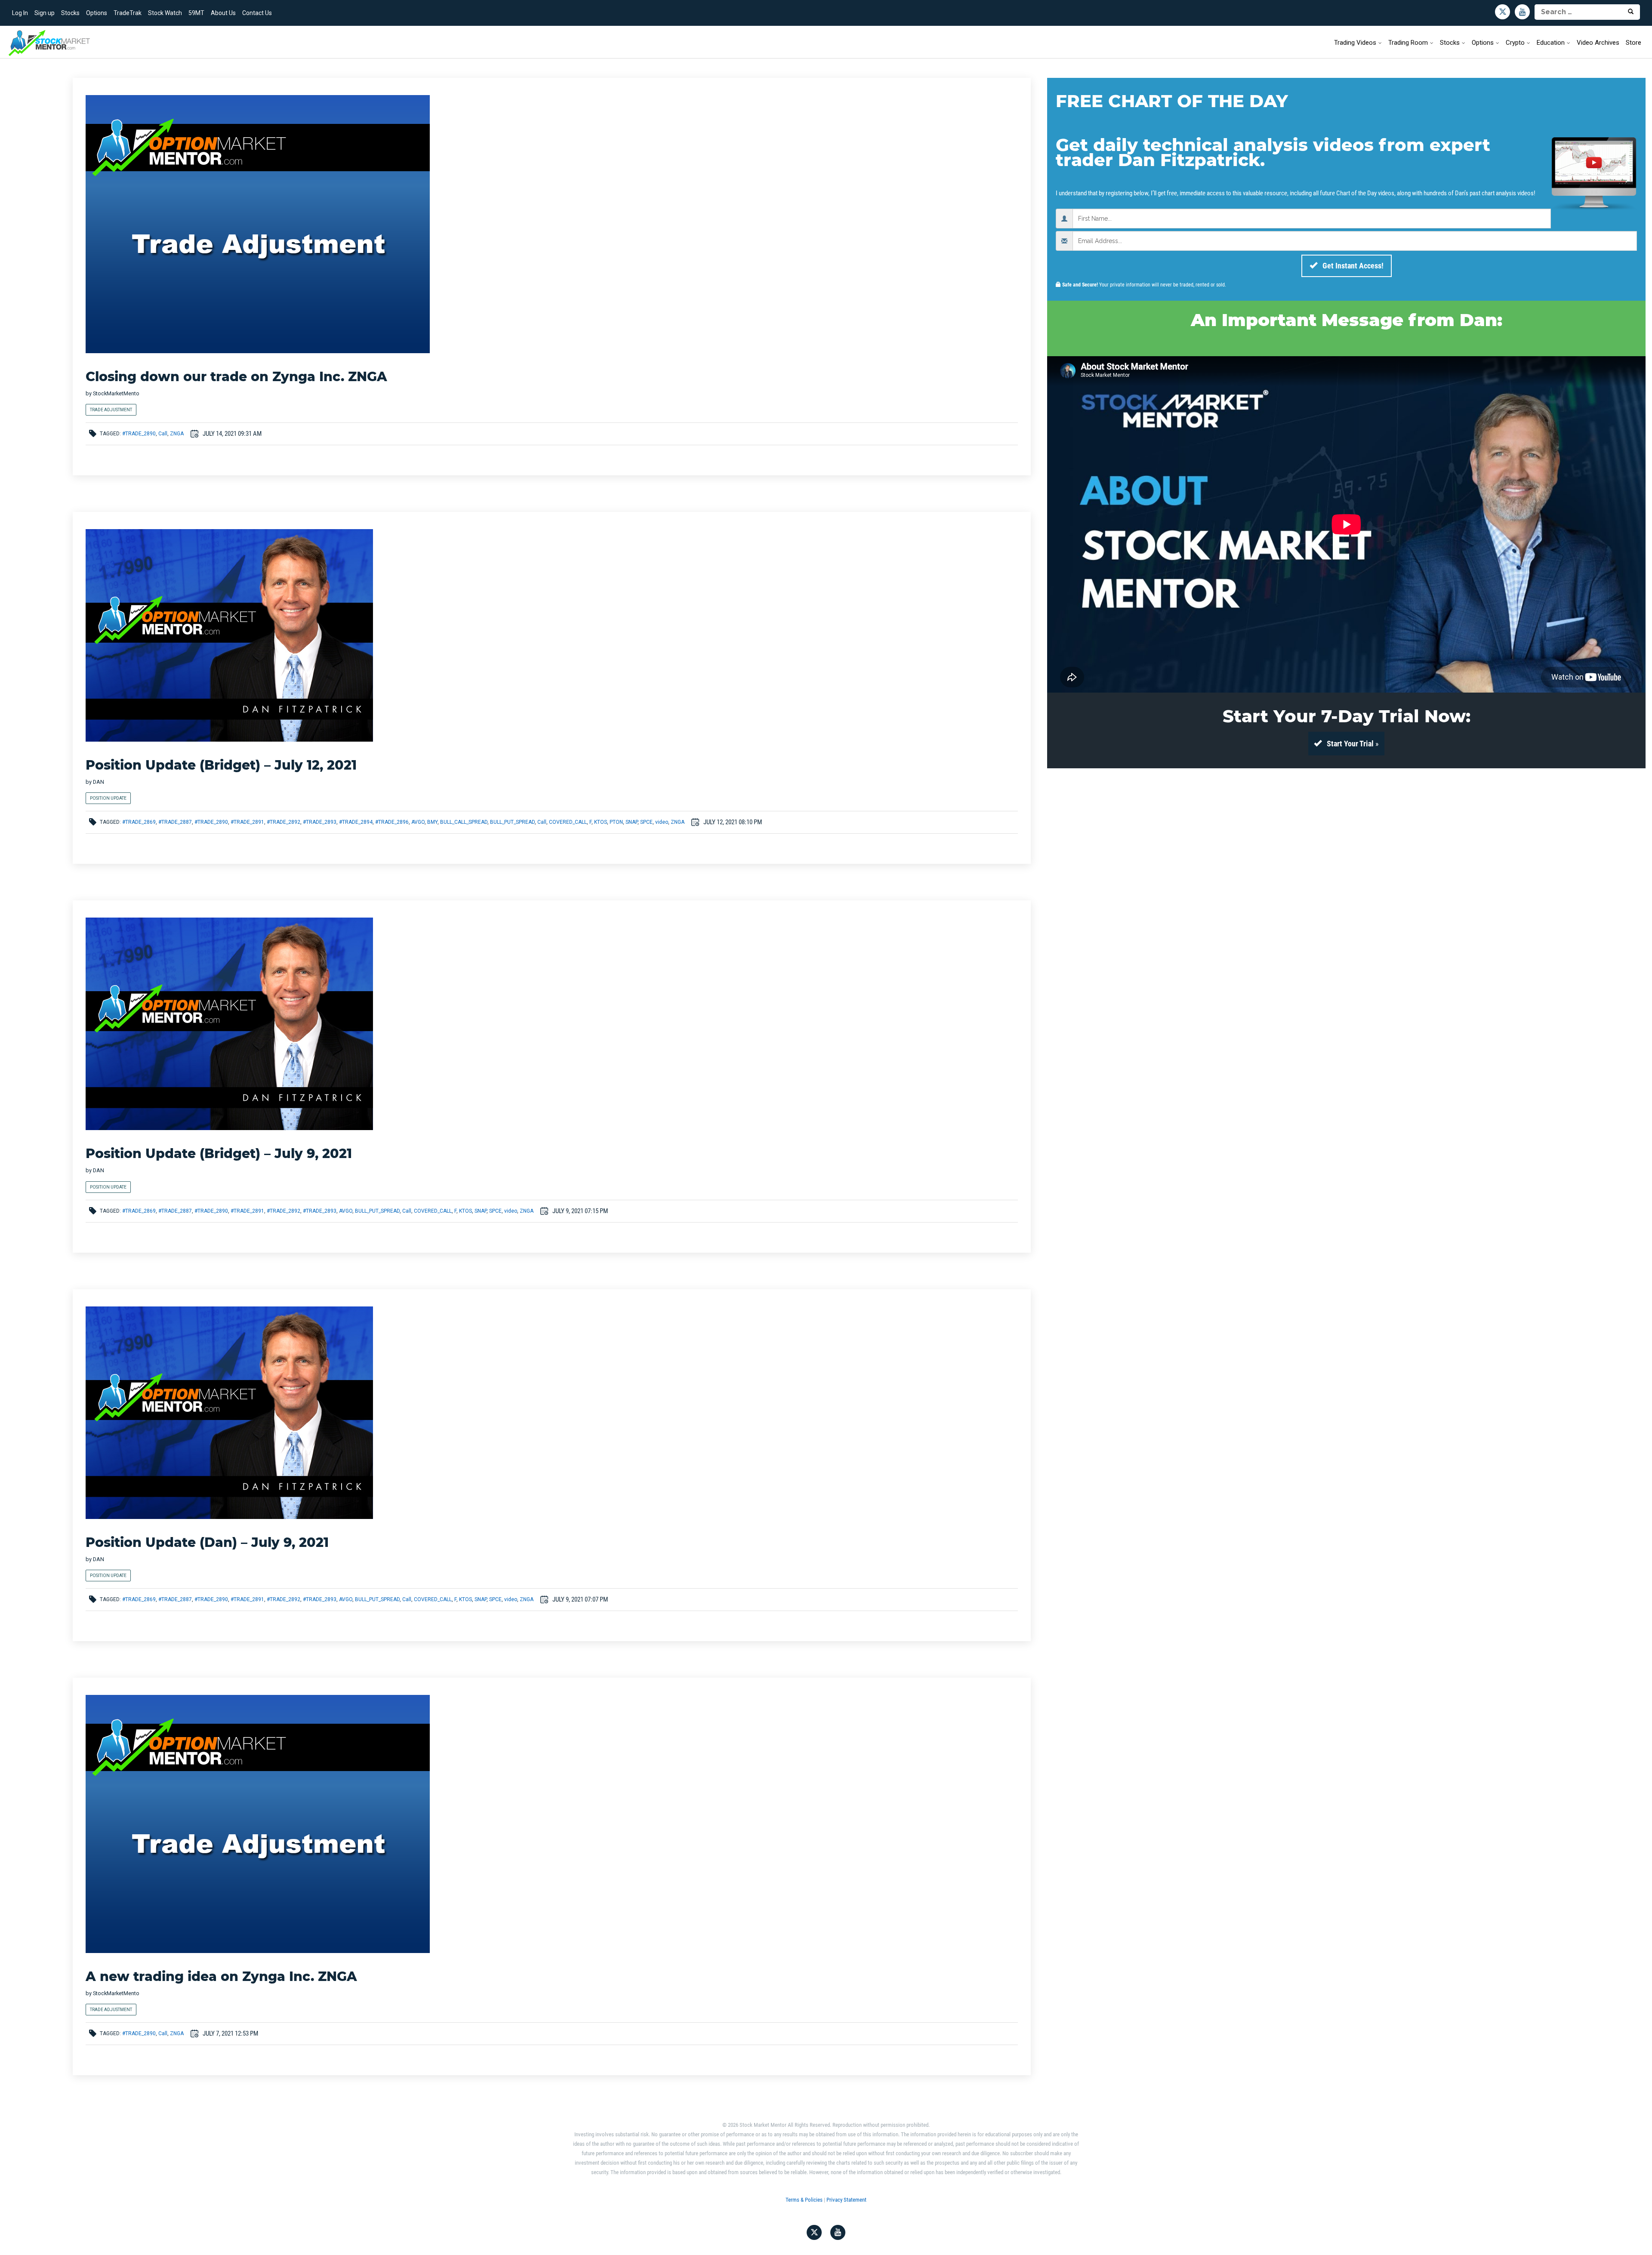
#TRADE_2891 (247, 822)
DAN (99, 782)
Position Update (108, 798)
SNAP (632, 822)
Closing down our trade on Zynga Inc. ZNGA (236, 377)
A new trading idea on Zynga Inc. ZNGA (221, 1976)
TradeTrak (128, 13)
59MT (196, 13)
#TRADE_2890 (139, 434)
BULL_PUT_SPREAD (512, 822)
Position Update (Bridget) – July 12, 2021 (221, 765)
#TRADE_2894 (356, 822)
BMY (432, 822)
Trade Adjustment (111, 410)
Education (1551, 43)
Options (97, 13)
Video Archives (1598, 43)
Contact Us (257, 13)
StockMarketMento (116, 393)
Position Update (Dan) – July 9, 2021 (207, 1542)
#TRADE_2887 (175, 822)
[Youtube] (1522, 12)
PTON (616, 822)
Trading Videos (1355, 43)
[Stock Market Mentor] (49, 43)
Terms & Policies (804, 2200)
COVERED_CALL (568, 822)
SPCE (646, 822)
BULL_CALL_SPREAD (464, 822)
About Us (223, 13)
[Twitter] (1503, 12)
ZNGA (177, 434)
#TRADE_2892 (284, 822)
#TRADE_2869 (139, 822)
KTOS (601, 822)
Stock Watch (165, 13)
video (662, 822)
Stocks (70, 13)
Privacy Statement (846, 2200)
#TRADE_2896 (392, 822)
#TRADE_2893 (320, 822)
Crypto (1515, 43)
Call (163, 434)
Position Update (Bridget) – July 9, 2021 (219, 1154)
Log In (20, 13)
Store (1634, 43)
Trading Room (1408, 43)
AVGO (418, 822)
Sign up (45, 13)
